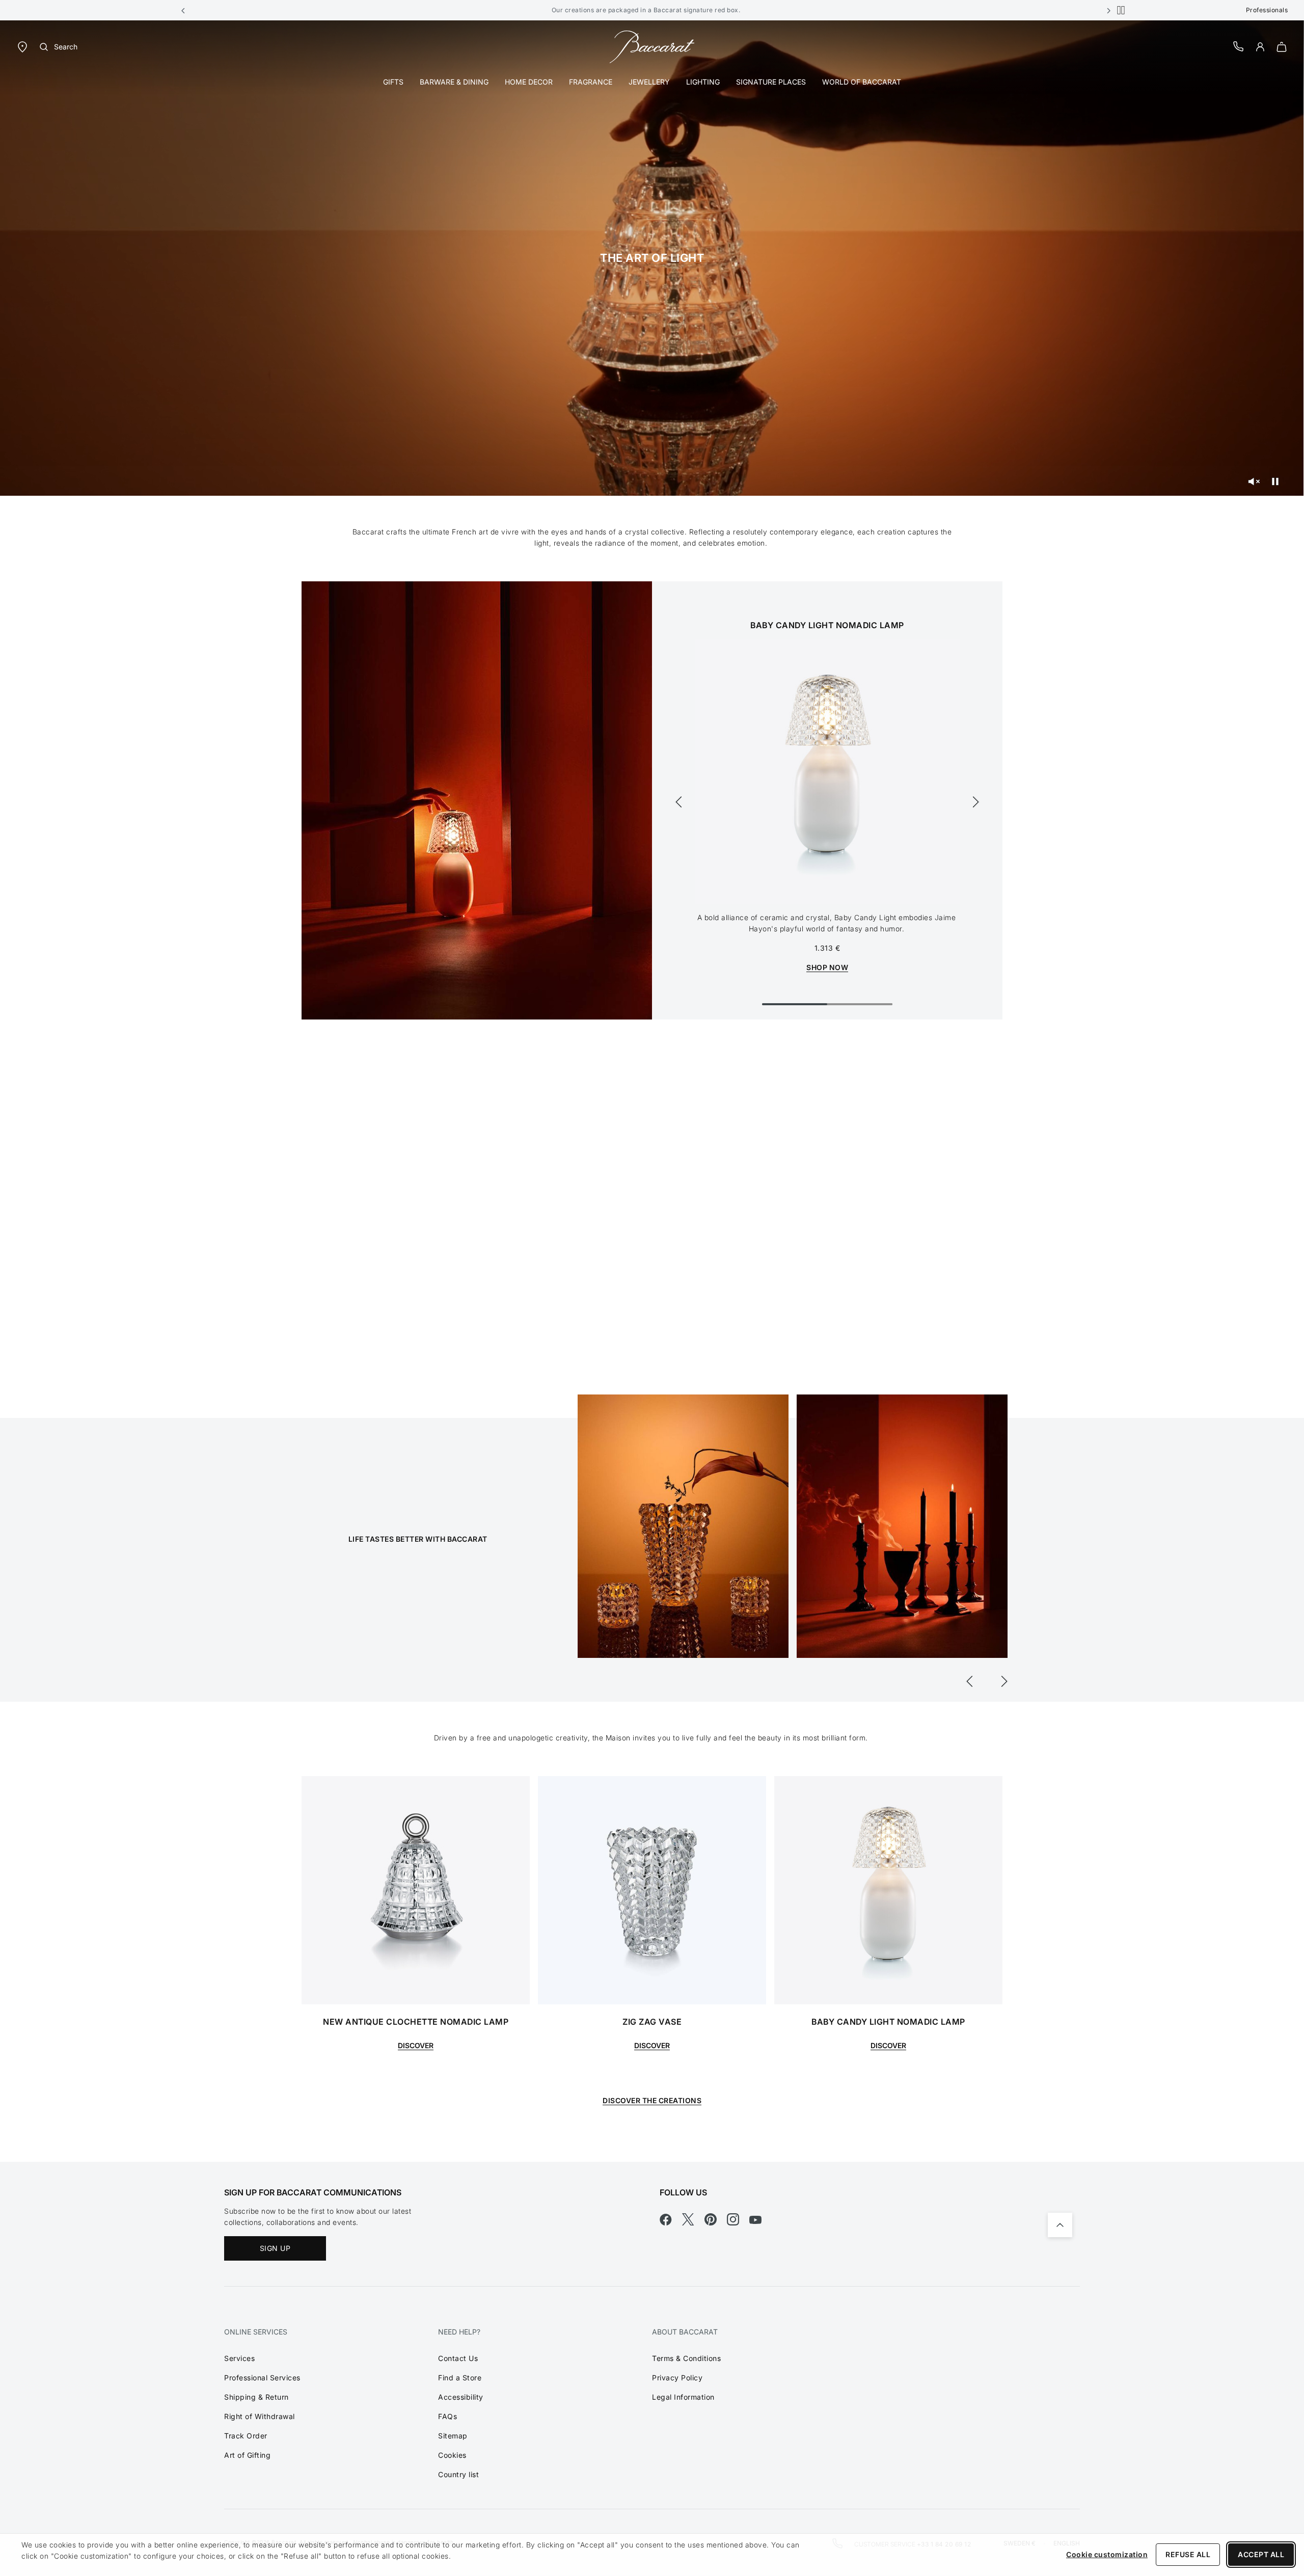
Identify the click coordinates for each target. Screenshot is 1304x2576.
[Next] (973, 800)
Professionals (1267, 10)
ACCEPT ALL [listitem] (1261, 2554)
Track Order (246, 2436)
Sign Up (275, 2248)
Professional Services (262, 2378)
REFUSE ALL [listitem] (1188, 2554)
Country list (458, 2474)
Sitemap (453, 2436)
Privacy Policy (677, 2378)
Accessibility (461, 2397)
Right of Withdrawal (260, 2416)
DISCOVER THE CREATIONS (652, 2100)
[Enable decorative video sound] (1254, 481)
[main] (652, 1091)
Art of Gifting (247, 2455)
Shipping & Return (256, 2397)
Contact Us (458, 2358)
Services (239, 2358)
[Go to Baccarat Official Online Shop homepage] (652, 46)
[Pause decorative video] (1275, 481)
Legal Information (683, 2397)
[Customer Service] (1239, 46)
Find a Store (460, 2378)
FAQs (447, 2416)
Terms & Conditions (686, 2358)
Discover (416, 2045)
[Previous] (677, 800)
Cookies (452, 2455)
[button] (183, 10)
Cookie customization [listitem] (1107, 2554)
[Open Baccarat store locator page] (22, 46)
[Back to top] (1060, 2225)
